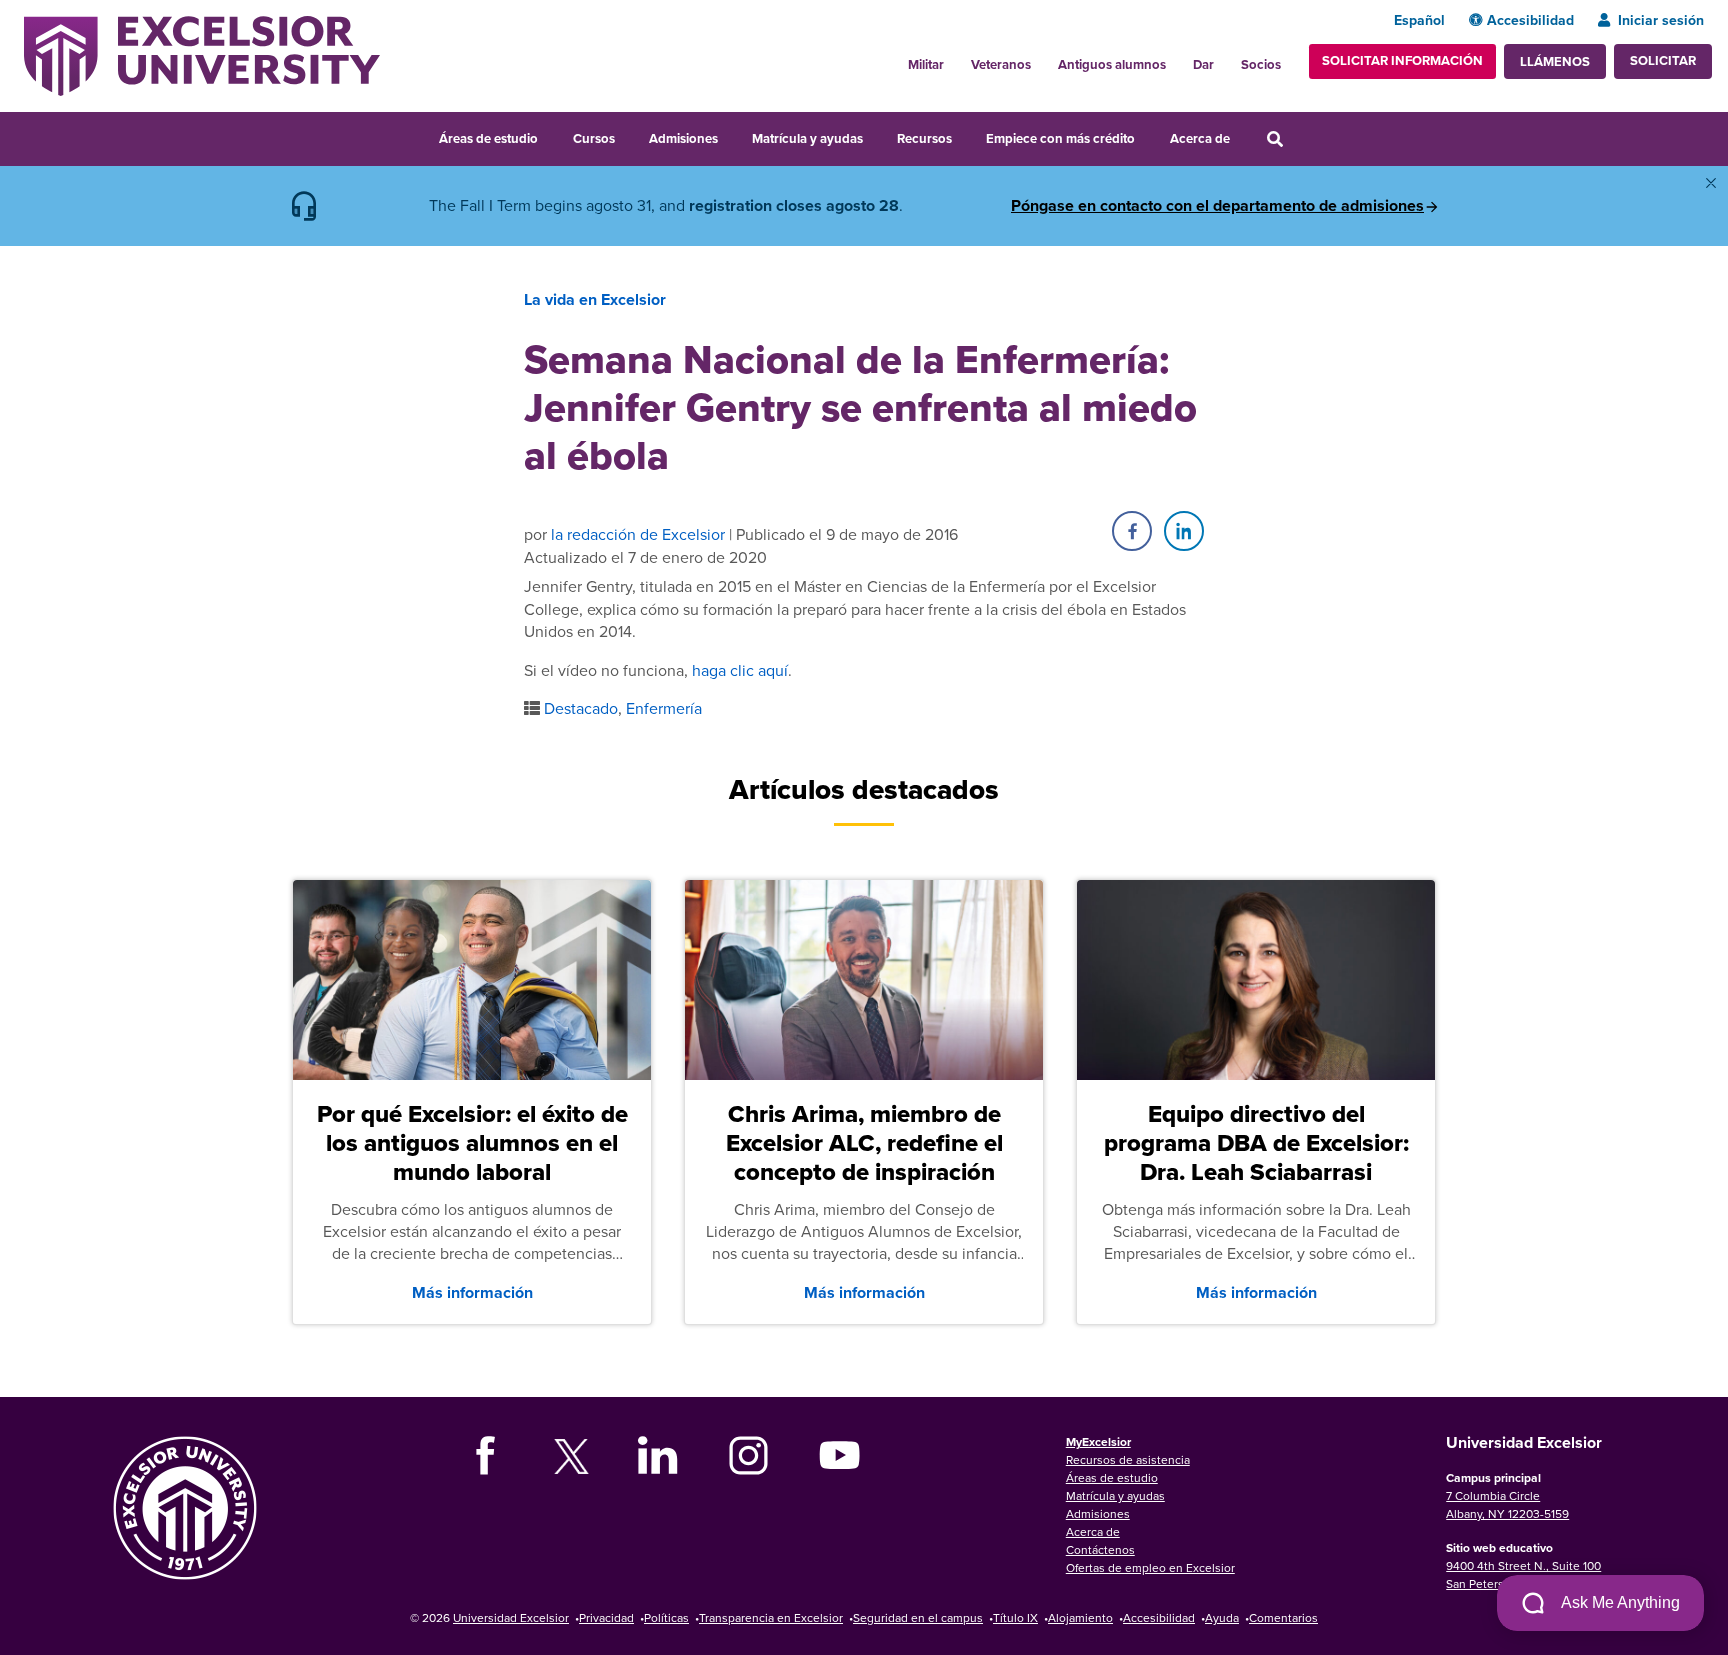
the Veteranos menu (1042, 59)
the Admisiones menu (731, 136)
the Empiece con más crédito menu (1149, 136)
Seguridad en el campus (918, 1617)
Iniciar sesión (1661, 20)
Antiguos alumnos (1112, 64)
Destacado (581, 708)
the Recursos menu (965, 136)
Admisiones (683, 138)
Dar (1203, 64)
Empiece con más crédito (1060, 138)
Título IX (1015, 1617)
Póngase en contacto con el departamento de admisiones (1217, 206)
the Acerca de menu (1243, 136)
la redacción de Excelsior (638, 534)
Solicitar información (1402, 60)
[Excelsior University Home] (202, 54)
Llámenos (1555, 61)
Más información (472, 1292)
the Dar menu (1225, 59)
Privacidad (606, 1617)
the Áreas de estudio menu (551, 136)
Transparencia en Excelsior (771, 1617)
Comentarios (1283, 1617)
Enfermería (664, 708)
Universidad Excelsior (511, 1617)
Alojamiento (1080, 1617)
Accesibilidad (1530, 20)
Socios (1261, 64)
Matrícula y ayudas (807, 138)
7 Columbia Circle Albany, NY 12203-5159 (1507, 1504)
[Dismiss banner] (1711, 183)
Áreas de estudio (488, 138)
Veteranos (1001, 64)
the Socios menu (1289, 59)
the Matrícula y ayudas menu (876, 136)
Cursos (594, 138)
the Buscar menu (1302, 136)
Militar (926, 64)
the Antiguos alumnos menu (1177, 59)
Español (1419, 20)
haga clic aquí (740, 670)
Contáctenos (1100, 1549)
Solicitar (1663, 60)
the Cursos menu (628, 136)
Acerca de (1200, 138)
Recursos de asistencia (1128, 1459)
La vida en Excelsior (595, 299)
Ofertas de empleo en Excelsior (1150, 1567)
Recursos (924, 138)
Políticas (666, 1617)
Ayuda (1222, 1617)
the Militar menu (955, 59)
